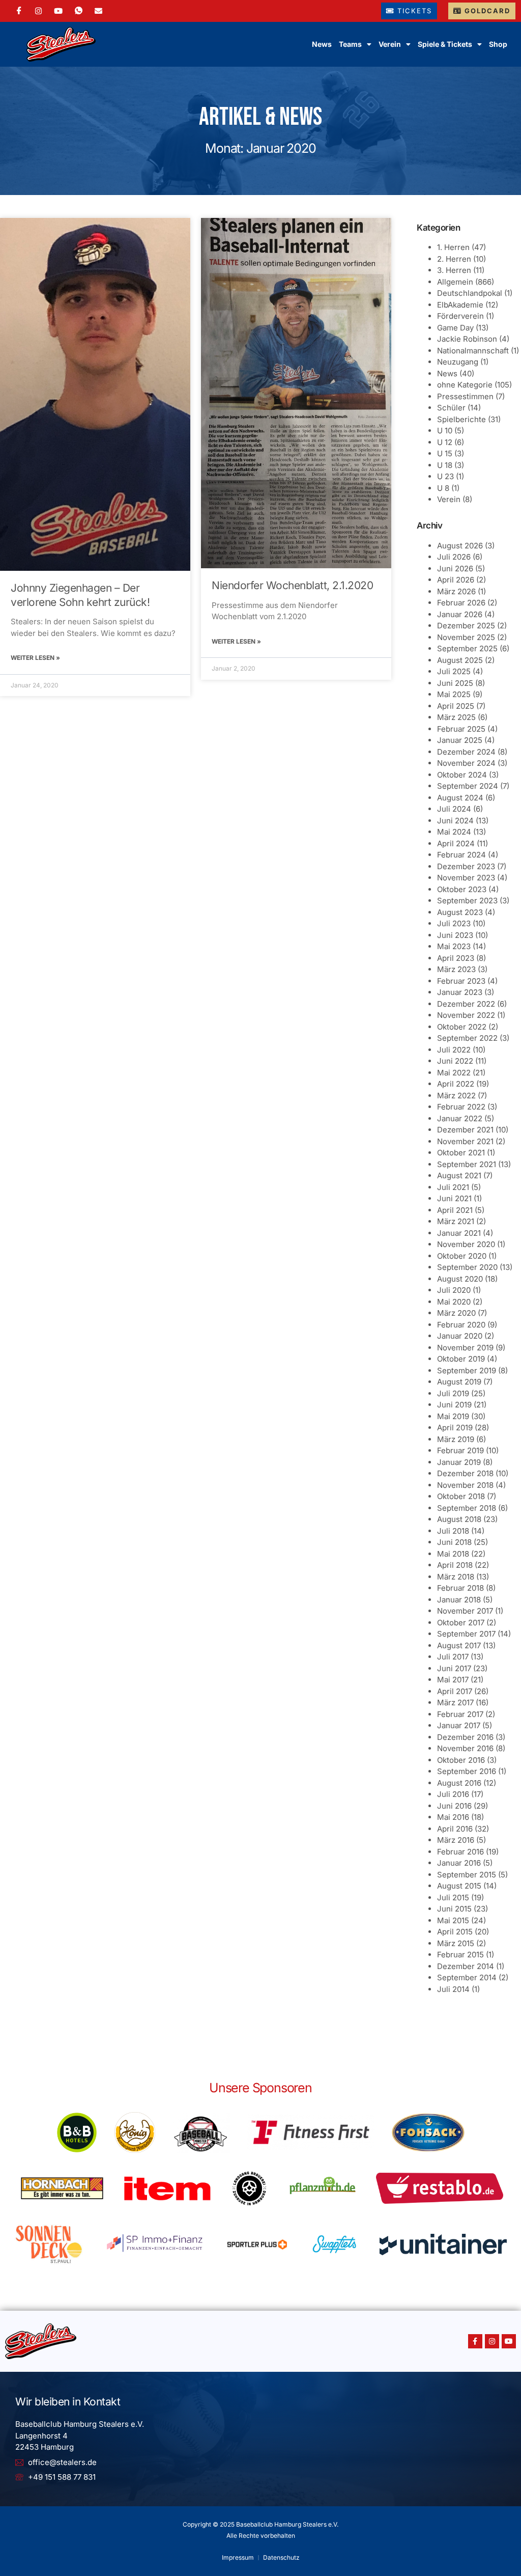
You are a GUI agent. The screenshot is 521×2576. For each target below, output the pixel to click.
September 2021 (467, 1164)
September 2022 (467, 1038)
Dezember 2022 (466, 1004)
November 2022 (466, 1015)
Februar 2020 (461, 1325)
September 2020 (467, 1267)
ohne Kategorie (465, 385)
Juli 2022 (454, 1050)
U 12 (445, 442)
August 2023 (460, 912)
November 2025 (466, 637)
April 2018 (455, 1565)
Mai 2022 (454, 1073)
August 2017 (459, 1645)
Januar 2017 (459, 1725)
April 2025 (456, 706)
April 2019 (455, 1428)
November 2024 (466, 763)
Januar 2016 (459, 1863)
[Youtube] (509, 2341)
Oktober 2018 (461, 1496)
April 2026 (456, 580)
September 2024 (468, 786)
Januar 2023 (460, 992)
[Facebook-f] (475, 2341)
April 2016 (455, 1829)
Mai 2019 (453, 1416)
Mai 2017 (453, 1680)
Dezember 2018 (465, 1473)
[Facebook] (19, 11)
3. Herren (454, 270)
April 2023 (456, 958)
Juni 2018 (454, 1542)
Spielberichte (461, 419)
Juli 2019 (453, 1393)
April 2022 (456, 1084)
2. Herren (454, 259)
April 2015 (455, 1932)
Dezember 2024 (466, 752)
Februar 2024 (461, 855)
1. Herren (453, 247)
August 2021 (459, 1175)
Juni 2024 (455, 821)
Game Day (455, 328)
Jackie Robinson (467, 339)
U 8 (443, 488)
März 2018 (456, 1577)
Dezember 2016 (465, 1737)
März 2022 (456, 1096)
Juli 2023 (454, 923)
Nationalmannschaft (473, 351)
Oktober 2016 (461, 1760)
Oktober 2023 (462, 889)
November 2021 (465, 1141)
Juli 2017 (453, 1657)
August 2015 (459, 1886)
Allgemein (455, 282)
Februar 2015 (460, 1955)
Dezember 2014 (466, 1966)
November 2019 (465, 1348)
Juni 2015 (454, 1909)
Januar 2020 (460, 1336)
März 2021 (456, 1221)
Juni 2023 (455, 935)
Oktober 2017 (461, 1623)
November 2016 (465, 1748)
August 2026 (460, 546)
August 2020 (460, 1279)
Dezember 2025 (466, 626)
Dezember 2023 (466, 866)
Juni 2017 (454, 1668)
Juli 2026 (454, 557)
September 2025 (467, 648)
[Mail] (98, 11)
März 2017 (455, 1702)
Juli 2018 (453, 1531)
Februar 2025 (461, 729)
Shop (498, 44)
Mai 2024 (454, 832)
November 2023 (466, 878)
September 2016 (467, 1771)
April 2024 (456, 843)
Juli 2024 (454, 809)
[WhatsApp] (79, 11)
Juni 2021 (454, 1198)
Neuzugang (458, 362)
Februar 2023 (461, 981)
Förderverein (460, 316)
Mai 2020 (454, 1302)
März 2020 (456, 1313)
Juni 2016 (454, 1806)
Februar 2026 (461, 603)
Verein (449, 499)
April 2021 (455, 1210)
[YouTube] (58, 11)
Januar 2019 (459, 1462)
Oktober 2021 (461, 1153)
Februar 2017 (460, 1714)
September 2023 (467, 901)
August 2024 (460, 798)
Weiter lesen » (35, 658)
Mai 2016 (453, 1817)
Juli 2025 (454, 671)
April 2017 (455, 1691)
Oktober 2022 (462, 1027)
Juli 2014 (453, 1989)
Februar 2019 (460, 1450)
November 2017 (465, 1611)
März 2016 (456, 1840)
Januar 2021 (459, 1233)
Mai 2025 (454, 694)
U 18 (445, 465)
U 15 (445, 453)
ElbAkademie (460, 305)
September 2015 (467, 1875)
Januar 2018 (459, 1600)
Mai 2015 (453, 1920)
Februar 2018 (460, 1588)
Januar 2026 (460, 614)
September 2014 (467, 1977)
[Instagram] (38, 11)
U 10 (445, 431)
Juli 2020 (454, 1290)
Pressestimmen (465, 396)
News (322, 44)
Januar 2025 (460, 740)
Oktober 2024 (462, 775)
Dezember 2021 (465, 1130)
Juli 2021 (453, 1187)
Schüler (451, 408)
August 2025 (460, 660)
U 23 (445, 476)
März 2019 (456, 1439)
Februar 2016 (460, 1852)
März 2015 (456, 1943)
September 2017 (466, 1634)
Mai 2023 (454, 946)
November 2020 (466, 1244)
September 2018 (467, 1508)
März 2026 (456, 591)
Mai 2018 (453, 1554)
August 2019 (459, 1382)
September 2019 (467, 1370)
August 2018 (459, 1519)
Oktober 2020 (462, 1256)
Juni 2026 (455, 569)
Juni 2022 (455, 1061)
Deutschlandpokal (470, 293)
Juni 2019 (454, 1405)
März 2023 (456, 969)
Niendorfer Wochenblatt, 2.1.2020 (292, 585)
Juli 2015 (453, 1898)
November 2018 (465, 1485)
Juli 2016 (453, 1794)
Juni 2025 (455, 683)
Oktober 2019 (461, 1359)
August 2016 (459, 1783)
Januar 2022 (460, 1118)
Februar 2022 (461, 1107)
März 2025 (456, 717)
